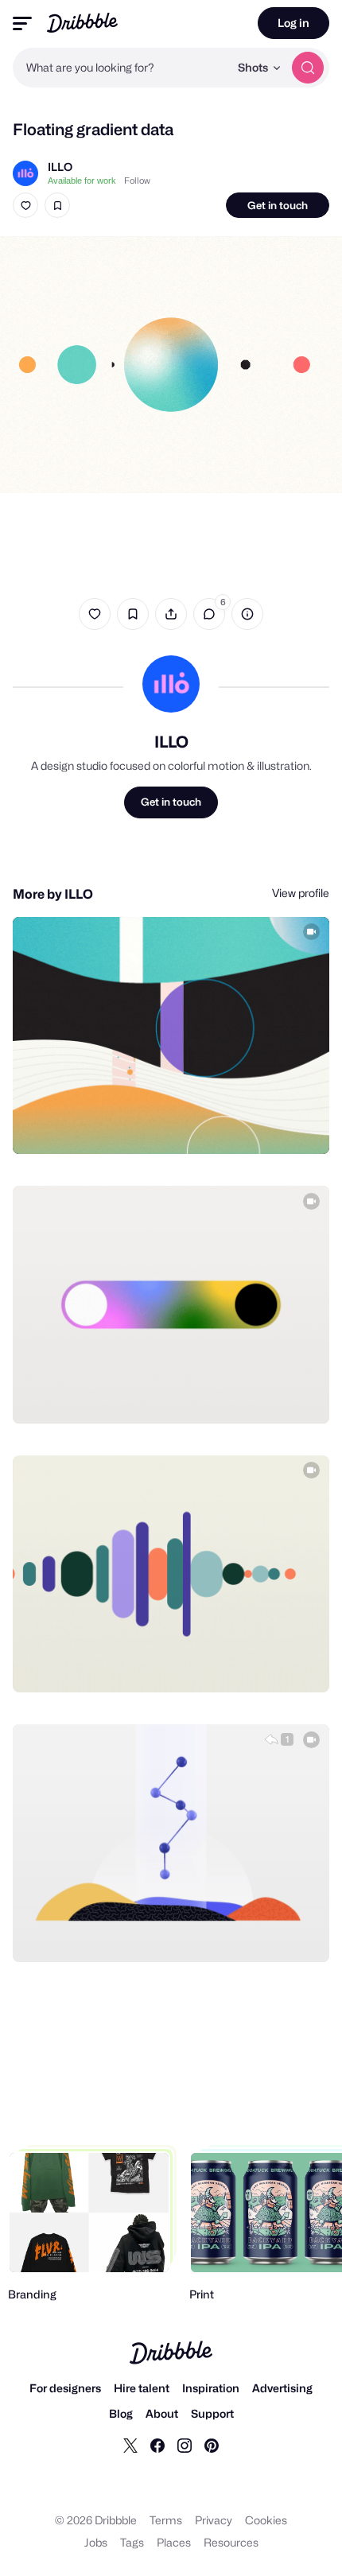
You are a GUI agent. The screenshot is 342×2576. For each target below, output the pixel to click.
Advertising (282, 2388)
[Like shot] (25, 205)
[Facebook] (157, 2445)
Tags (132, 2542)
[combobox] (121, 68)
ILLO (60, 167)
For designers (65, 2388)
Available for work (82, 181)
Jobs (96, 2542)
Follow (137, 181)
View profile (301, 893)
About (162, 2413)
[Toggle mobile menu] (22, 23)
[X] (130, 2445)
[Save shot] (57, 205)
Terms (166, 2520)
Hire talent (142, 2388)
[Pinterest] (212, 2445)
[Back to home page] (82, 23)
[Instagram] (185, 2445)
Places (174, 2542)
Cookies (266, 2520)
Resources (231, 2542)
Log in (293, 23)
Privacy (214, 2520)
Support (212, 2413)
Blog (121, 2413)
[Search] (308, 68)
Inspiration (211, 2388)
